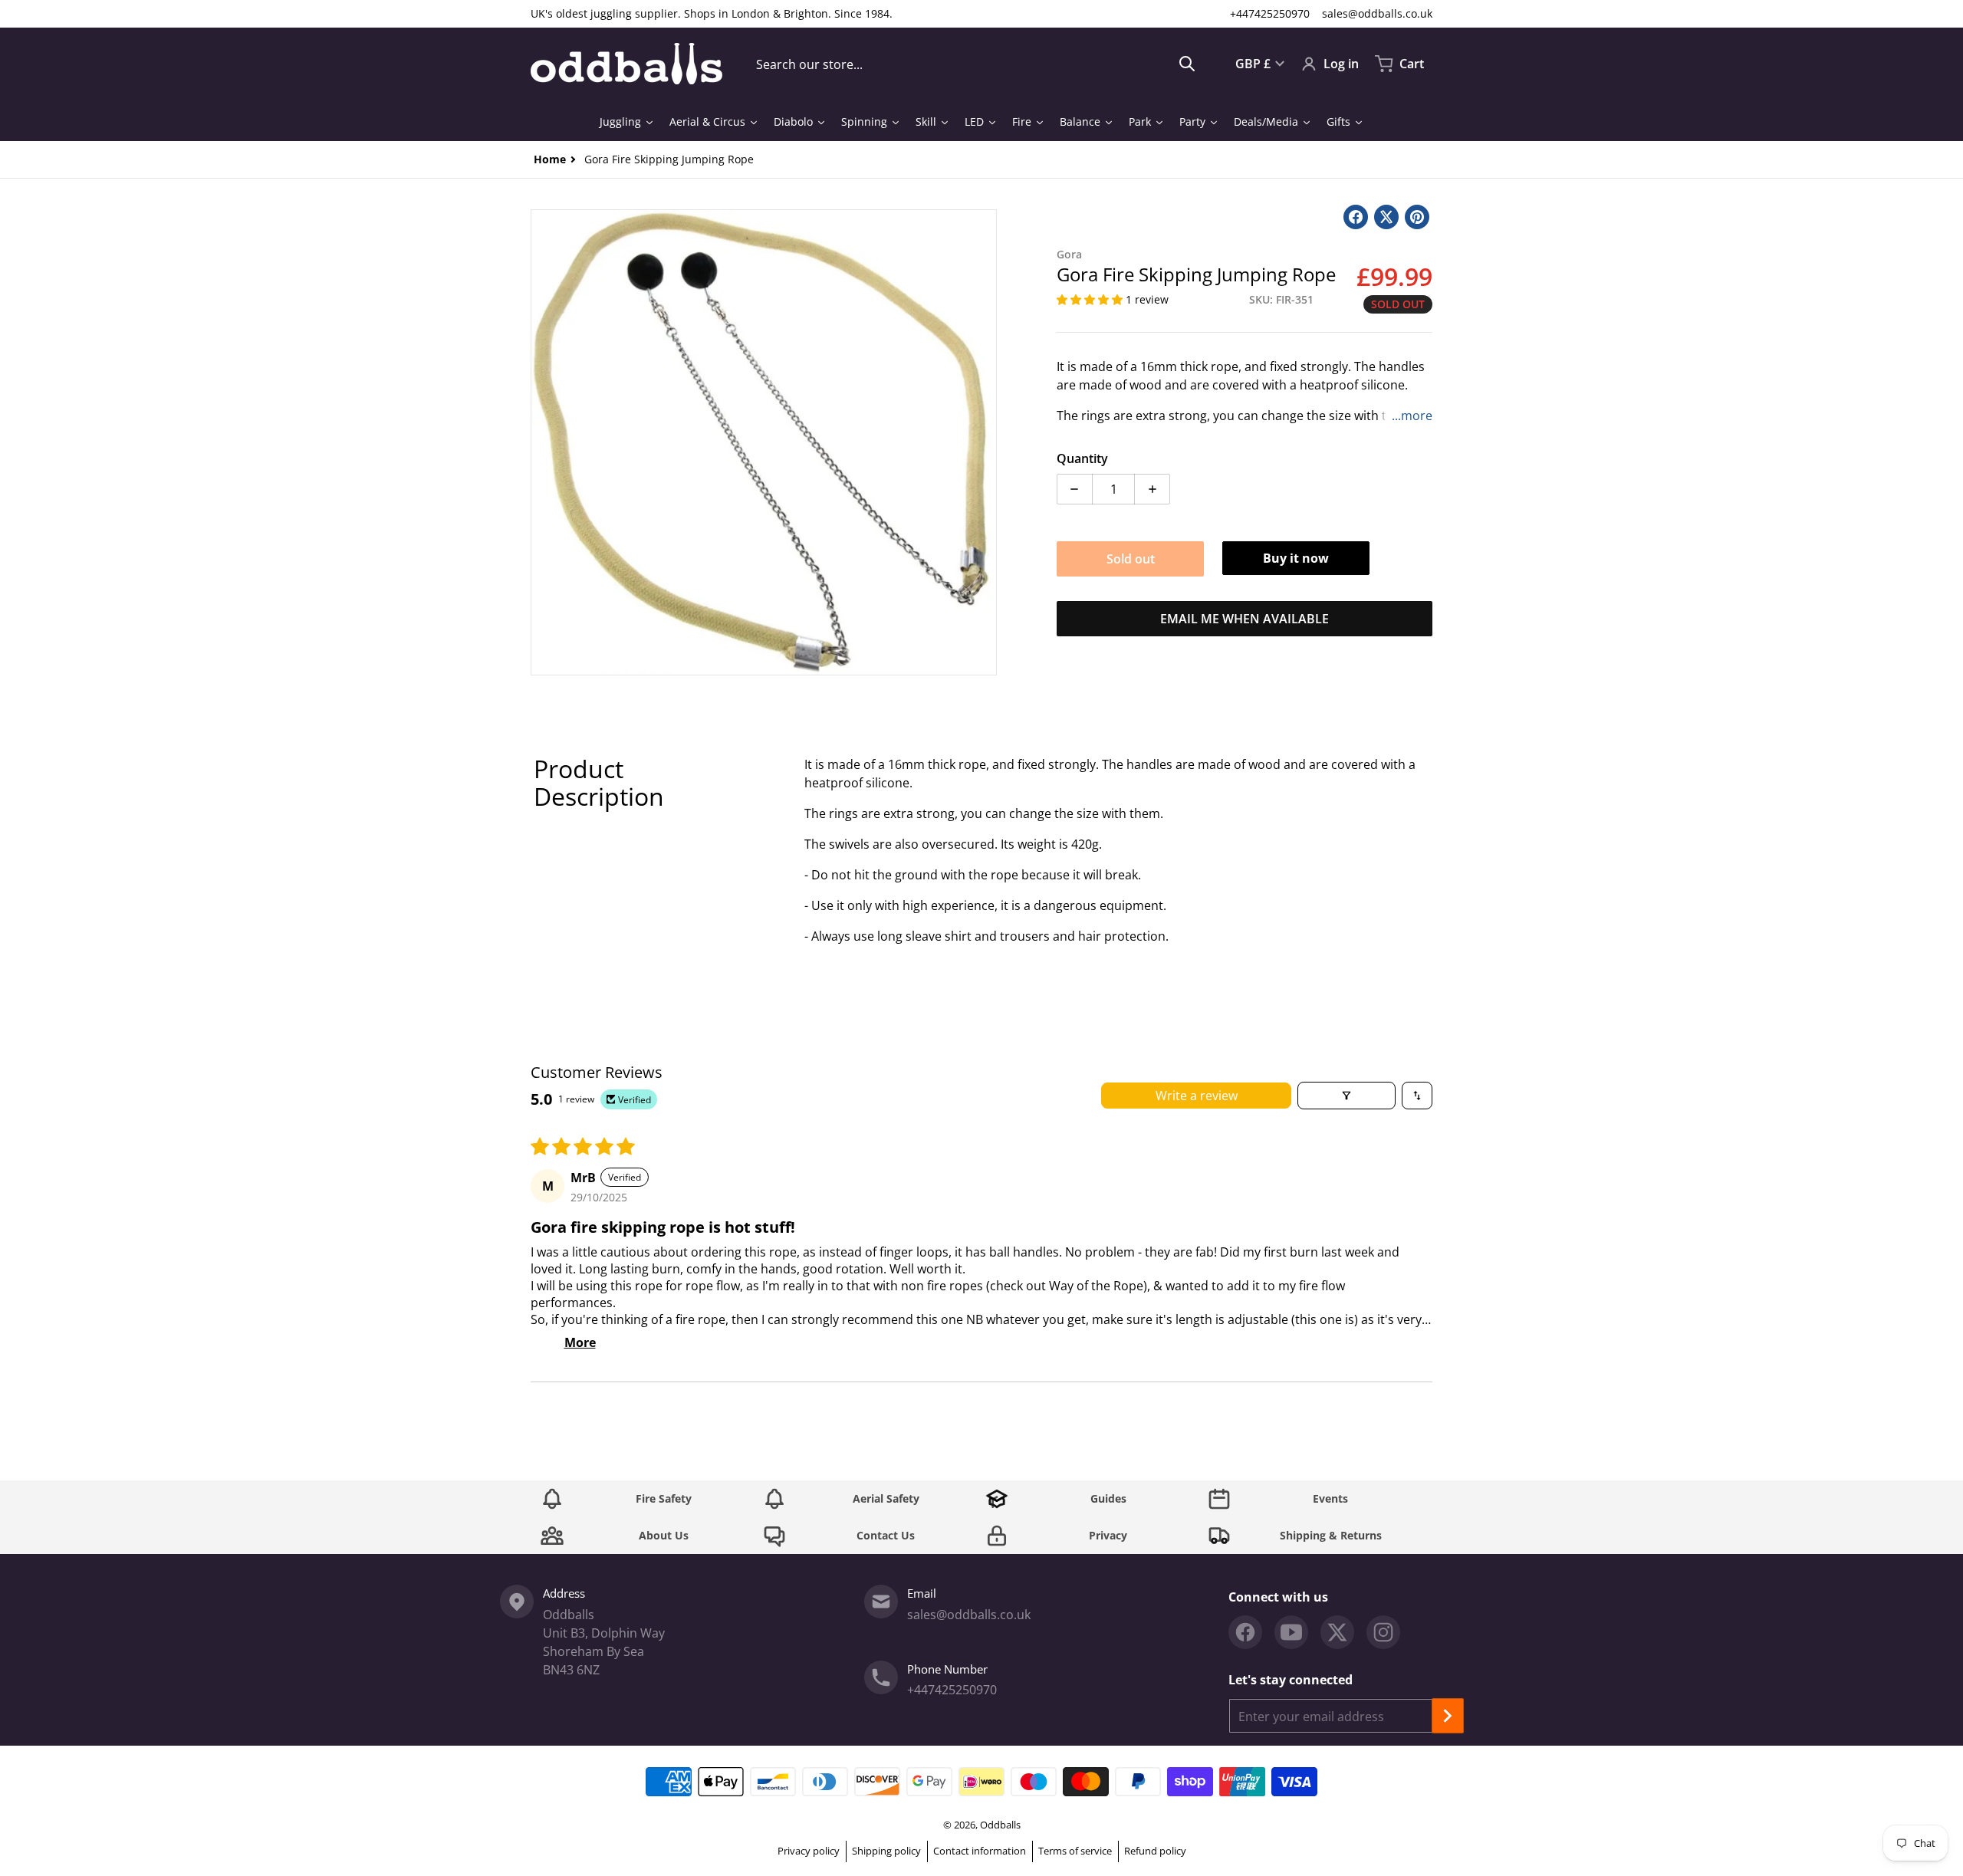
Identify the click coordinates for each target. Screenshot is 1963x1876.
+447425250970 (1270, 13)
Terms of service (1075, 1851)
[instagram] (1383, 1632)
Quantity (1082, 458)
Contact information (980, 1851)
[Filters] (1346, 1096)
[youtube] (1291, 1632)
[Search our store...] (1187, 64)
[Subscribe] (1448, 1716)
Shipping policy (886, 1851)
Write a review (1197, 1096)
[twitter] (1337, 1632)
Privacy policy (809, 1851)
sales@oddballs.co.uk (1377, 13)
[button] (1091, 299)
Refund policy (1155, 1851)
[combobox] (976, 64)
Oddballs (1000, 1825)
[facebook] (1245, 1632)
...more (1412, 416)
